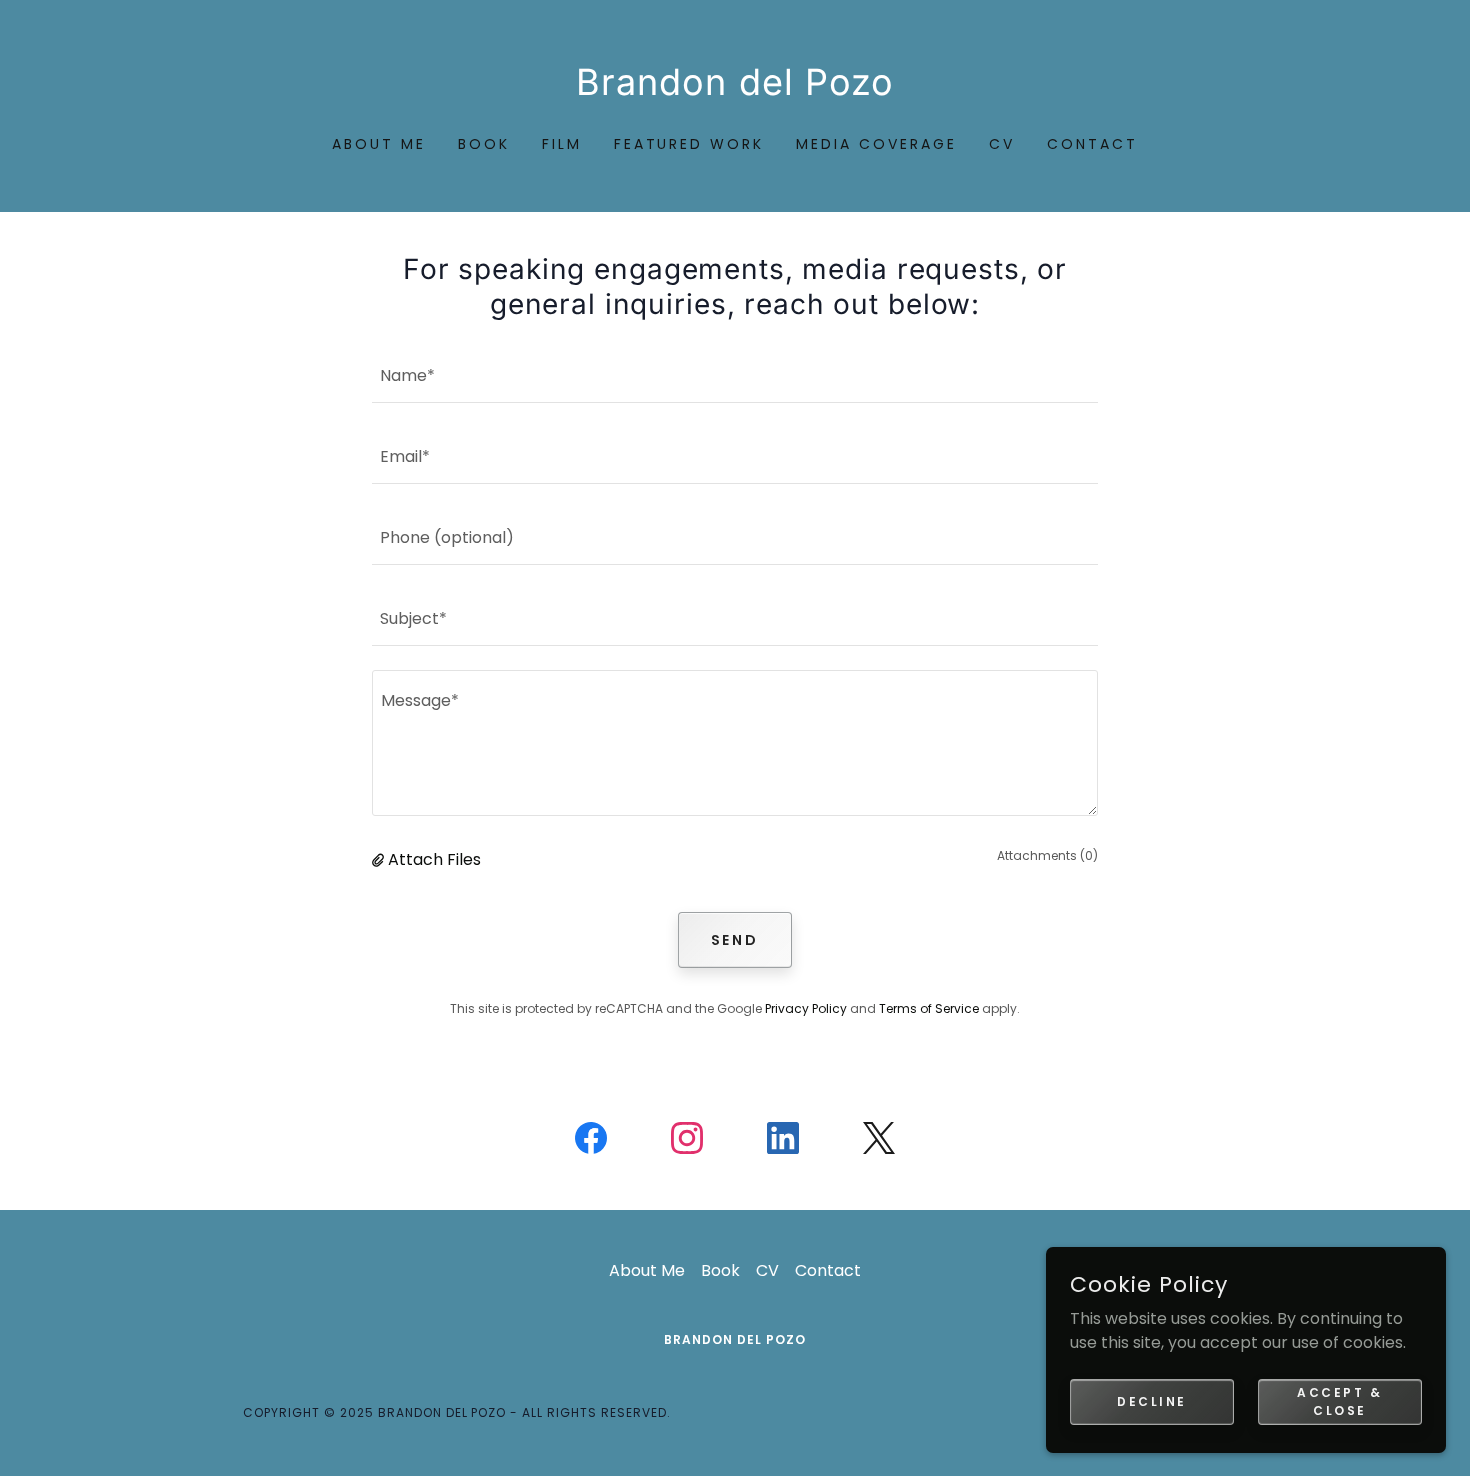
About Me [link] (379, 144)
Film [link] (562, 144)
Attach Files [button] (434, 859)
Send (735, 940)
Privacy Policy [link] (806, 1008)
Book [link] (484, 144)
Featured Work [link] (689, 144)
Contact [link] (1092, 144)
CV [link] (1002, 144)
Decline (1152, 1400)
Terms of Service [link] (929, 1008)
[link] (735, 89)
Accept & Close (1340, 1400)
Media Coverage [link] (876, 144)
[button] (380, 859)
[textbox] (734, 374)
